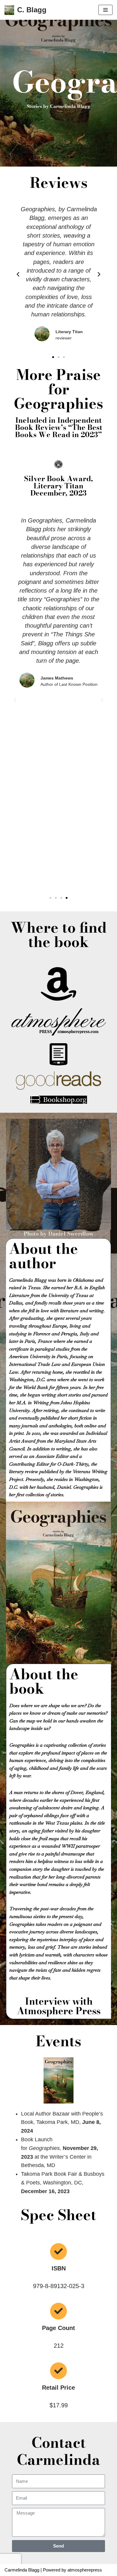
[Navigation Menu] (105, 10)
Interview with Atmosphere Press (59, 2006)
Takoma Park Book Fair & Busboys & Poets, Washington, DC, (63, 2183)
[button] (18, 274)
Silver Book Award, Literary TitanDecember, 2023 (58, 486)
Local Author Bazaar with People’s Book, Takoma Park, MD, (62, 2122)
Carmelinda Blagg (22, 2570)
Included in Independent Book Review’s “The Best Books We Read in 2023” (59, 427)
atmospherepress (85, 2570)
